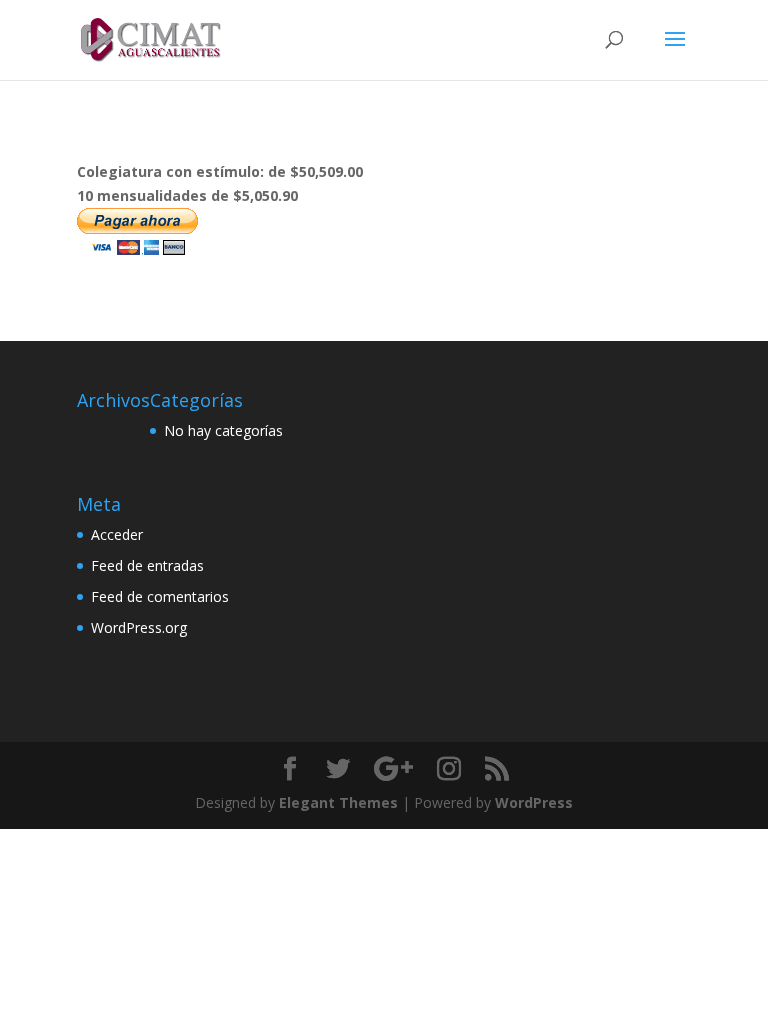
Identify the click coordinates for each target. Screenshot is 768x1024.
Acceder (117, 534)
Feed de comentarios (160, 596)
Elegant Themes (338, 802)
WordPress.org (139, 627)
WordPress (534, 802)
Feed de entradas (147, 565)
